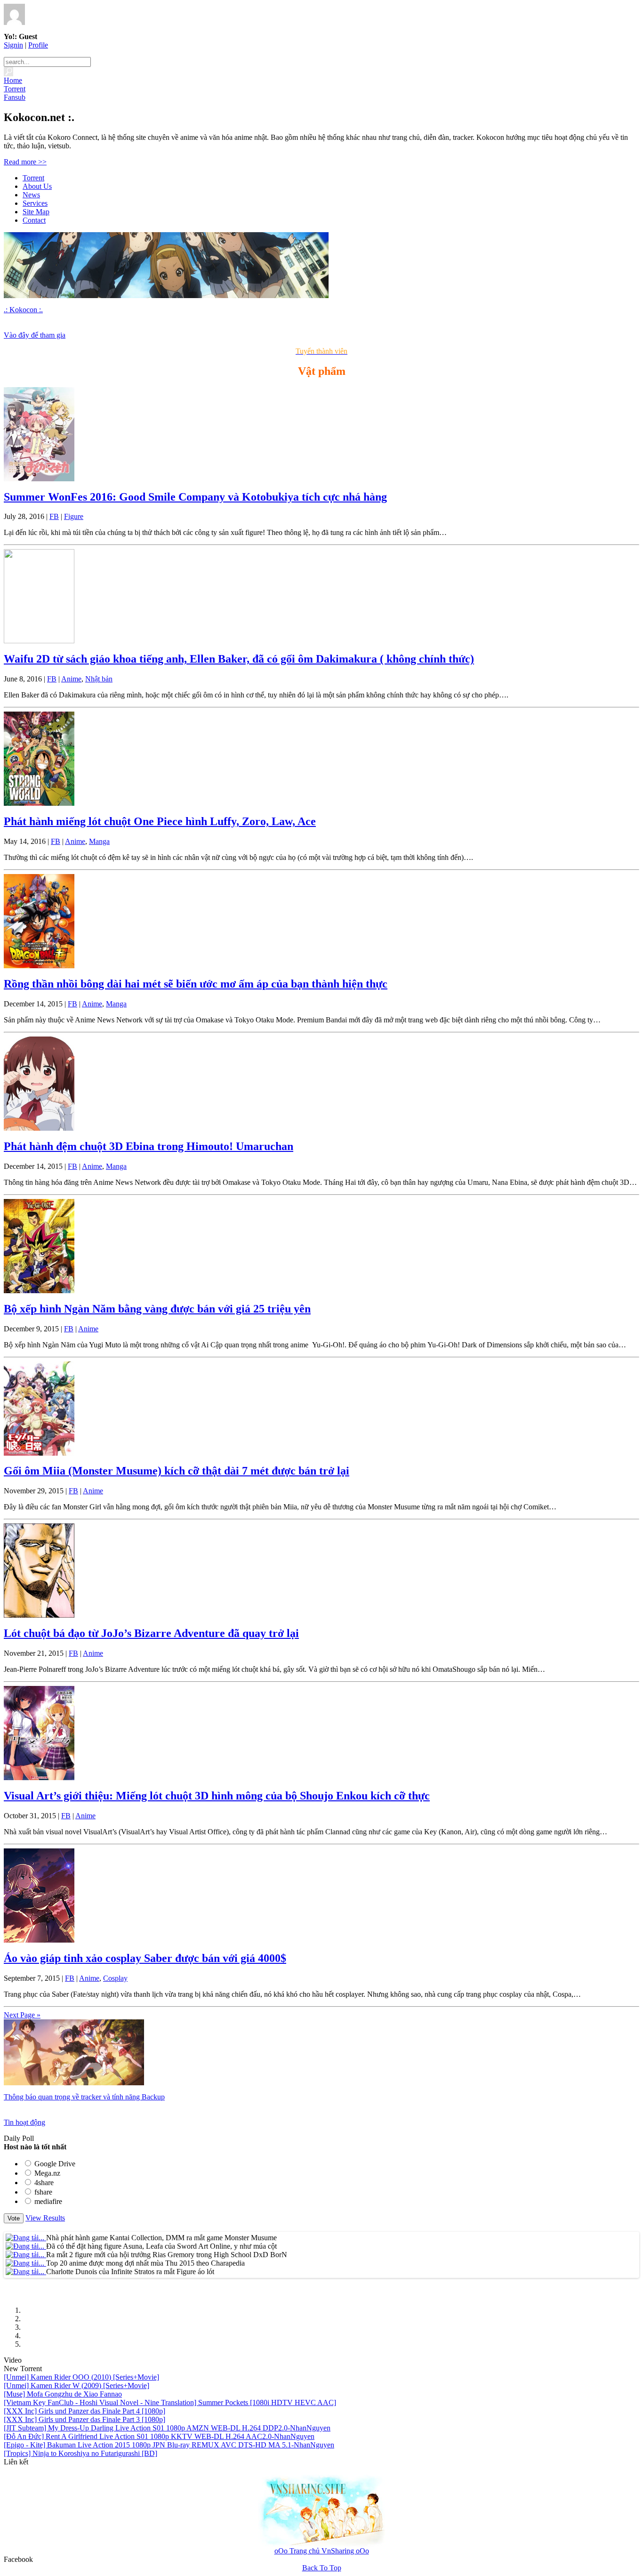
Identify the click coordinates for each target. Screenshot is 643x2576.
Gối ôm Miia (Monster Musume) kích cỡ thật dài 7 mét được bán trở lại (177, 1471)
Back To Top (322, 2568)
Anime (71, 679)
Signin (13, 45)
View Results (45, 2218)
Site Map (36, 212)
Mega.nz (47, 2173)
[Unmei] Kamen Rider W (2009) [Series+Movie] (76, 2386)
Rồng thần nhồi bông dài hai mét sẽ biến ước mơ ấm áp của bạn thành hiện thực (196, 984)
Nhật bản (99, 679)
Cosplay (115, 1978)
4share (44, 2183)
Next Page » (22, 2015)
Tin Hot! (16, 2227)
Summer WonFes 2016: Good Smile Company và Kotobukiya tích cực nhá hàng (195, 497)
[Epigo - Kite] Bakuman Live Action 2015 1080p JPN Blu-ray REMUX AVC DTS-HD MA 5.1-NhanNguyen (169, 2445)
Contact (34, 220)
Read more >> (25, 162)
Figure (74, 516)
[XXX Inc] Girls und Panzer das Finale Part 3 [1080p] (84, 2419)
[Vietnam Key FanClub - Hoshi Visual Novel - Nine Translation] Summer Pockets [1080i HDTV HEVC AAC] (170, 2402)
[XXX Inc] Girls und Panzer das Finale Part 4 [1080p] (84, 2411)
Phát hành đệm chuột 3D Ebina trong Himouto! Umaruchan (149, 1146)
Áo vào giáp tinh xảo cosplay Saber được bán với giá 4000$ (145, 1958)
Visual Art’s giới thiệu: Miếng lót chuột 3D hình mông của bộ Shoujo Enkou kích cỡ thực (217, 1796)
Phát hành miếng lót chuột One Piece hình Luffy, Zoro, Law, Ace (160, 821)
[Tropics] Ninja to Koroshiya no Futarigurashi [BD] (80, 2453)
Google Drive (55, 2164)
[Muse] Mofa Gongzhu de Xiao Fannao (63, 2394)
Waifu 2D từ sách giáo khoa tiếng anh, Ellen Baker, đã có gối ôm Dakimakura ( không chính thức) (239, 659)
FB (54, 516)
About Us (37, 186)
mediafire (48, 2201)
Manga (99, 841)
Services (35, 203)
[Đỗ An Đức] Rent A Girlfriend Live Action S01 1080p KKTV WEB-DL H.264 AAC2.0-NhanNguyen (159, 2436)
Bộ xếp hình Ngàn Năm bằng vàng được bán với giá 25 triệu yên (157, 1309)
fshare (43, 2192)
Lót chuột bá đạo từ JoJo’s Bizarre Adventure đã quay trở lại (151, 1633)
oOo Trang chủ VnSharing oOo (322, 2551)
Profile (38, 45)
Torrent (33, 178)
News (31, 195)
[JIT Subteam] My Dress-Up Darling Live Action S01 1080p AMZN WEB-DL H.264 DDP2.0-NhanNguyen (167, 2428)
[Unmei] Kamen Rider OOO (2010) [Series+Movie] (81, 2377)
